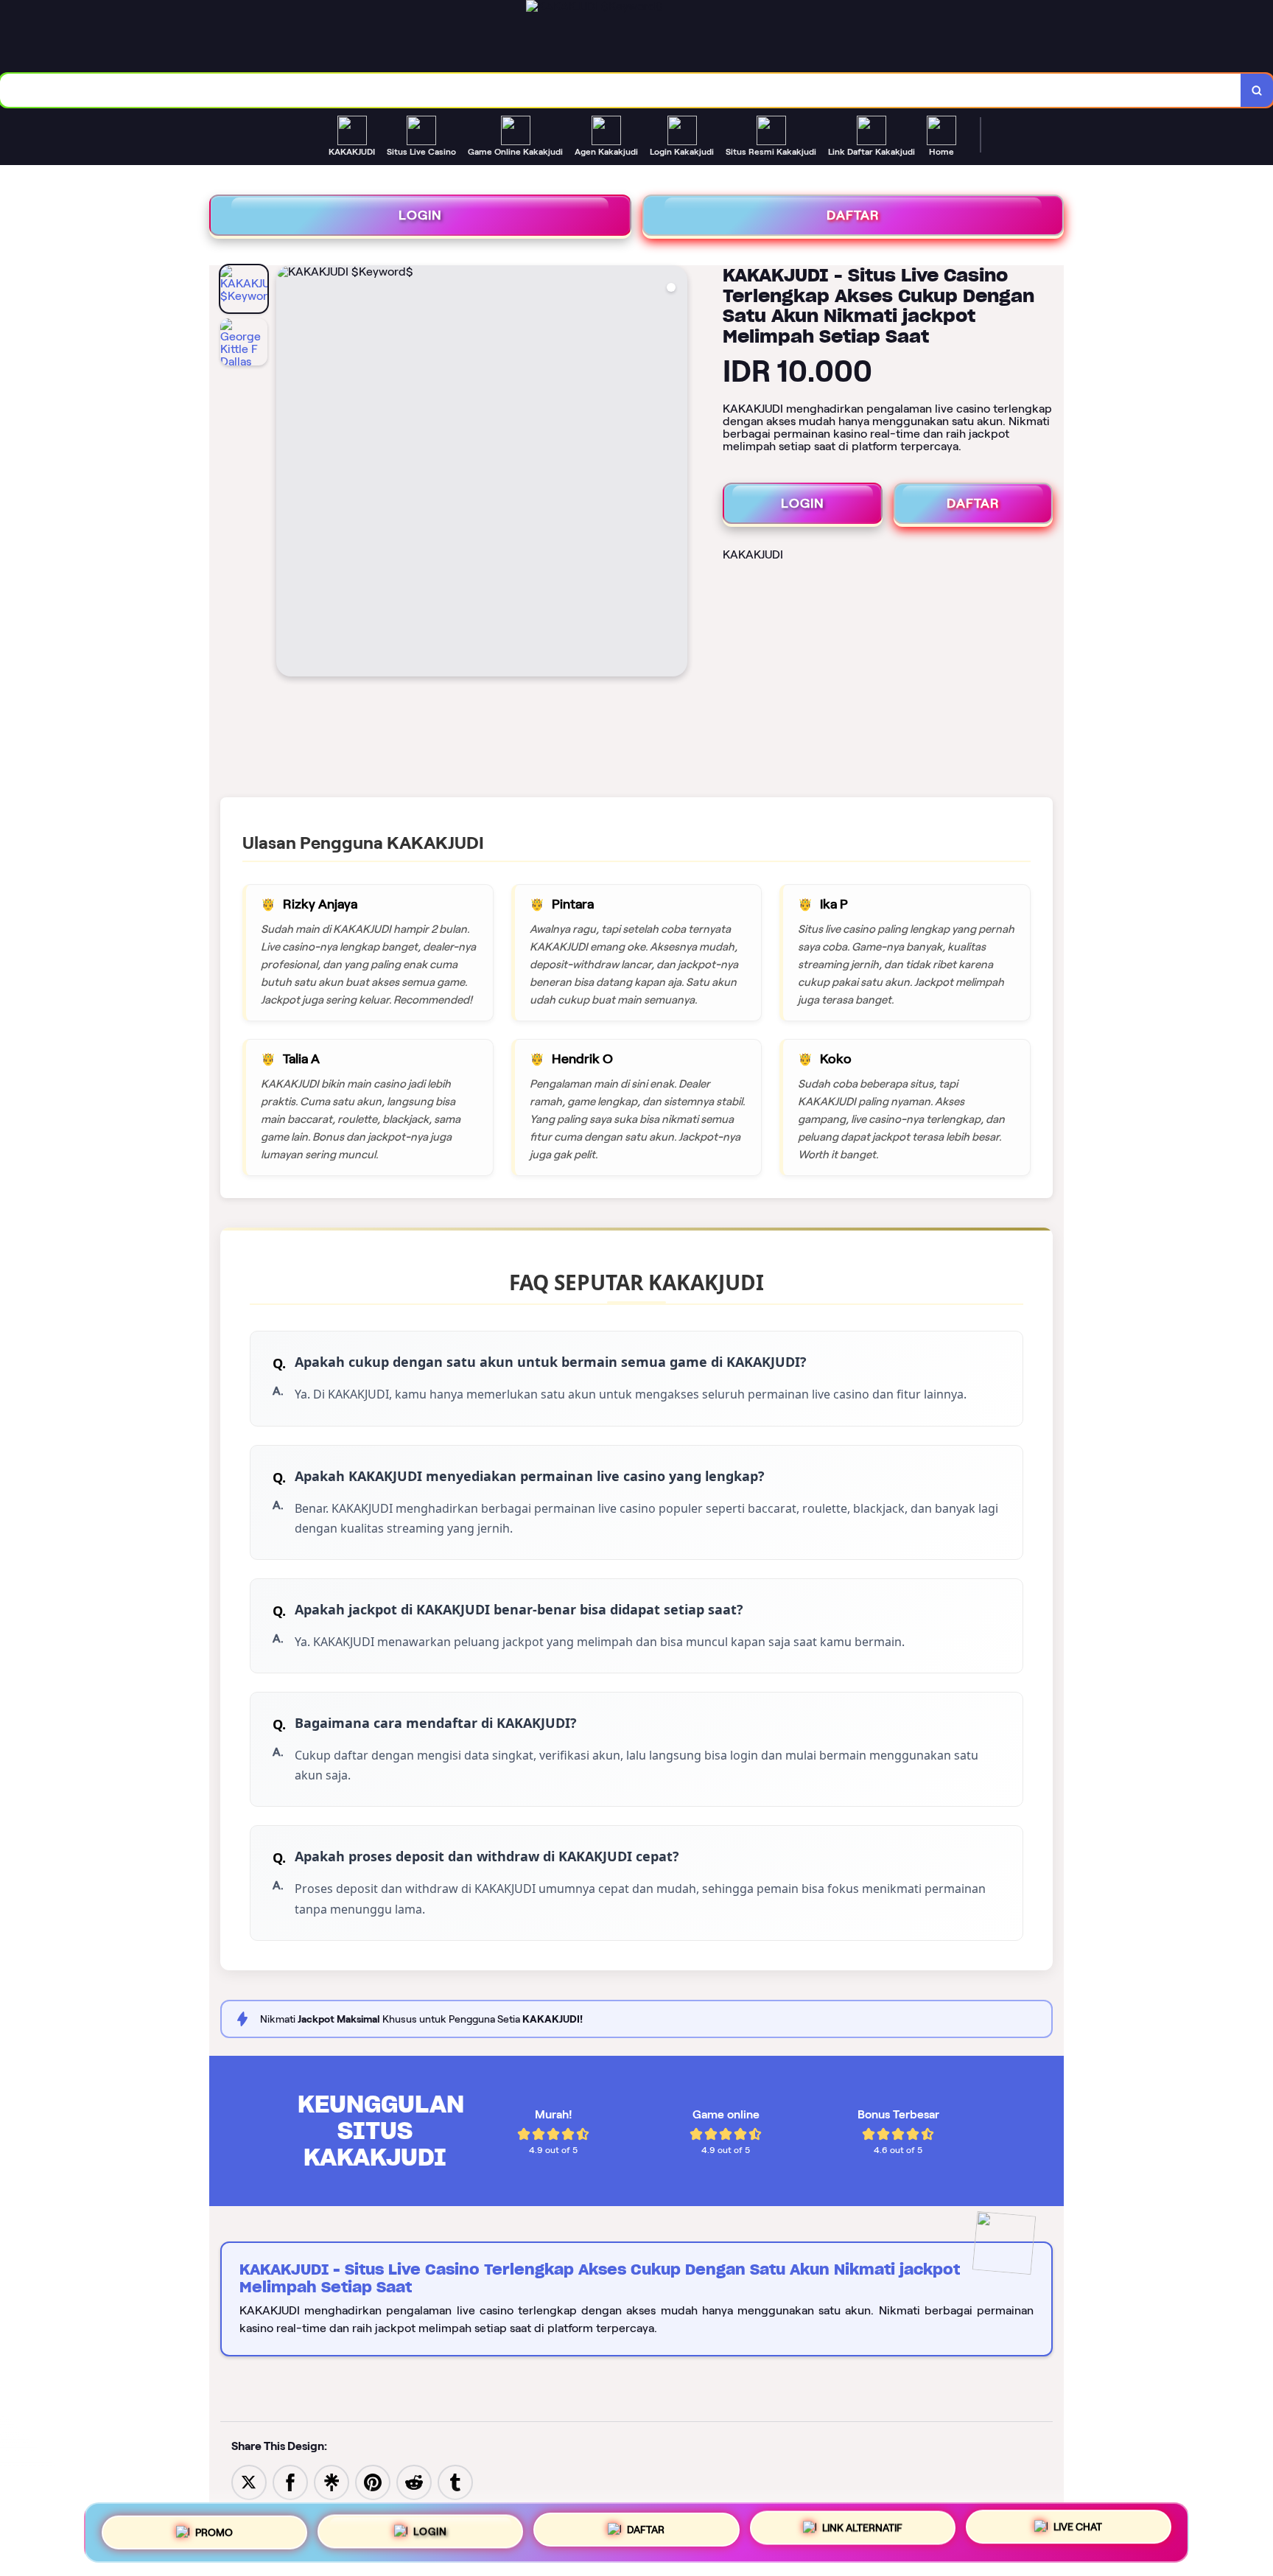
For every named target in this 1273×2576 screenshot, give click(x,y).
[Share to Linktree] (332, 2481)
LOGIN (420, 215)
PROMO (214, 2527)
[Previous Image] (288, 473)
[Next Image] (676, 473)
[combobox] (621, 90)
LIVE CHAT (1078, 2532)
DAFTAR (853, 215)
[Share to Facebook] (290, 2481)
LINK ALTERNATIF (862, 2530)
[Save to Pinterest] (373, 2481)
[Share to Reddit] (414, 2481)
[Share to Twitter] (249, 2481)
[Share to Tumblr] (455, 2481)
